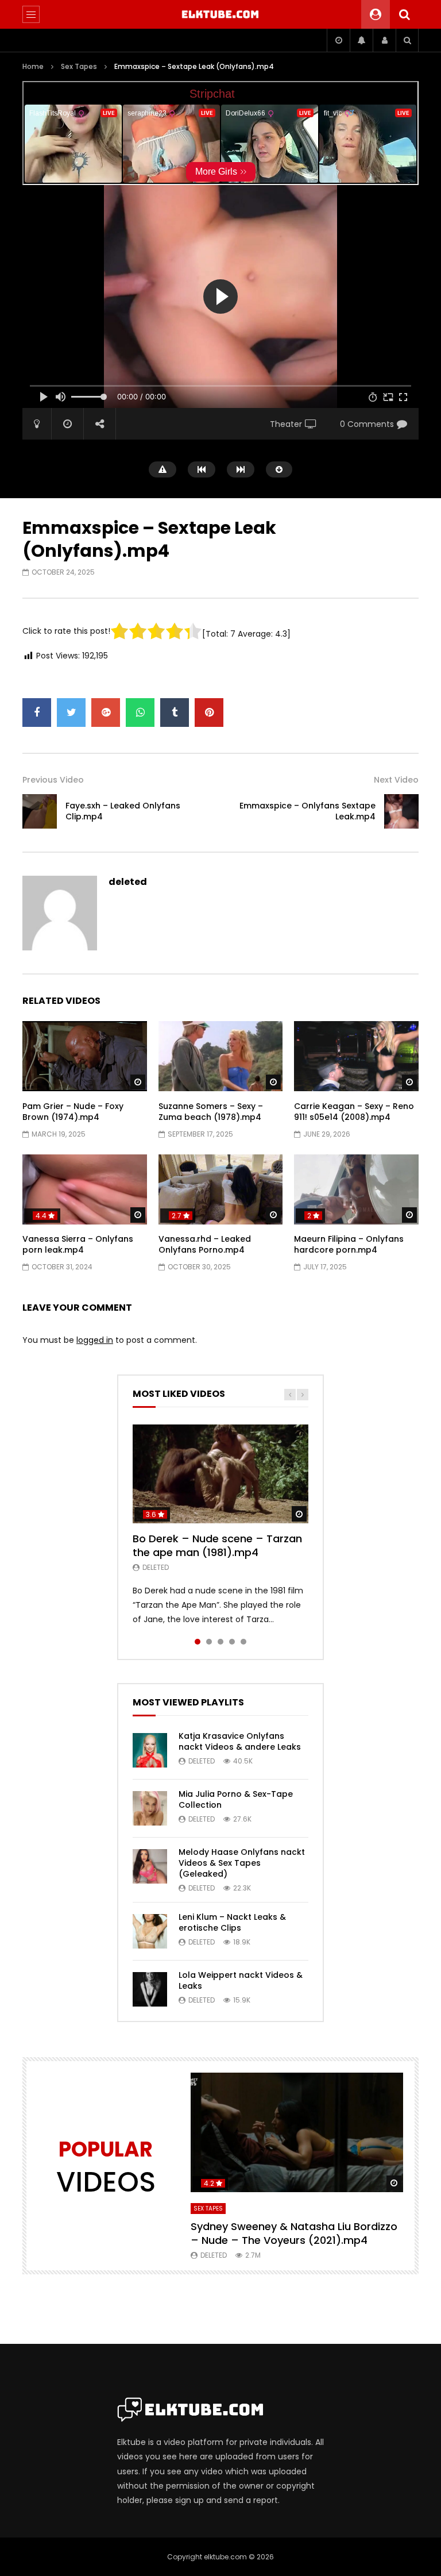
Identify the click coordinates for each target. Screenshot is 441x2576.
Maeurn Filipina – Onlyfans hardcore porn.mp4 (349, 1244)
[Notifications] (361, 40)
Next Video (396, 780)
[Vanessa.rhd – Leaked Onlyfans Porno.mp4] (221, 1189)
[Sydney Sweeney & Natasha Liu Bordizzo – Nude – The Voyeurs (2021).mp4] (297, 2132)
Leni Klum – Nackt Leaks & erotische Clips (232, 1922)
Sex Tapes (79, 66)
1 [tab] (198, 1642)
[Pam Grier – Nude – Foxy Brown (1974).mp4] (85, 1056)
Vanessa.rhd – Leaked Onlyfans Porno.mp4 (205, 1244)
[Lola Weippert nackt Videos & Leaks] (150, 1989)
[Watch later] (338, 40)
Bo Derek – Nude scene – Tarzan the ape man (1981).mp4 (217, 1545)
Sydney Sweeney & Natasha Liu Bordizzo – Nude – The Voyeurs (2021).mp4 (294, 2233)
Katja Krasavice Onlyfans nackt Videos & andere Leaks (240, 1741)
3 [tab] (220, 1642)
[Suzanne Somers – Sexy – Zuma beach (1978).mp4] (221, 1056)
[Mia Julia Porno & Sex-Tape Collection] (150, 1808)
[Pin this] (209, 713)
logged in (95, 1340)
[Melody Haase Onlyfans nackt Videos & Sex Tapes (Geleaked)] (150, 1866)
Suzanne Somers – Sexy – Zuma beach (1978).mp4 (211, 1112)
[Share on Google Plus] (106, 713)
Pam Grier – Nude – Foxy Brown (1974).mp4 (73, 1112)
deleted (128, 882)
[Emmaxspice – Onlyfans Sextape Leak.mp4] (401, 811)
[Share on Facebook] (37, 713)
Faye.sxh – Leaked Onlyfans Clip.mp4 (123, 811)
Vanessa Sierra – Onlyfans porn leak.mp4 (78, 1244)
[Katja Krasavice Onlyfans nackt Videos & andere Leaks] (150, 1750)
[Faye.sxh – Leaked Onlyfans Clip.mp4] (40, 811)
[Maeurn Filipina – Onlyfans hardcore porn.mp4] (356, 1189)
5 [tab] (243, 1642)
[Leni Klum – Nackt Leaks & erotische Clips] (150, 1931)
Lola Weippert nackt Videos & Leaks (241, 1980)
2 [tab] (209, 1642)
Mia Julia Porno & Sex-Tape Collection (236, 1799)
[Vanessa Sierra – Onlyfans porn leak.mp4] (85, 1189)
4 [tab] (232, 1642)
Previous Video (53, 780)
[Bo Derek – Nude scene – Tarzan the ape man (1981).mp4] (220, 1474)
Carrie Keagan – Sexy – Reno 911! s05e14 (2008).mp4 (354, 1112)
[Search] (404, 14)
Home (33, 66)
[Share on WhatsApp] (140, 713)
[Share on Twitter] (71, 713)
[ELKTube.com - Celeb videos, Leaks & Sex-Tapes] (221, 14)
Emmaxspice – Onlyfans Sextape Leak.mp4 (307, 811)
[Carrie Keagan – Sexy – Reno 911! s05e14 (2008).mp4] (356, 1056)
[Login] (384, 40)
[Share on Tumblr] (175, 713)
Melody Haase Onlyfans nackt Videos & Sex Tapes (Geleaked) (242, 1863)
